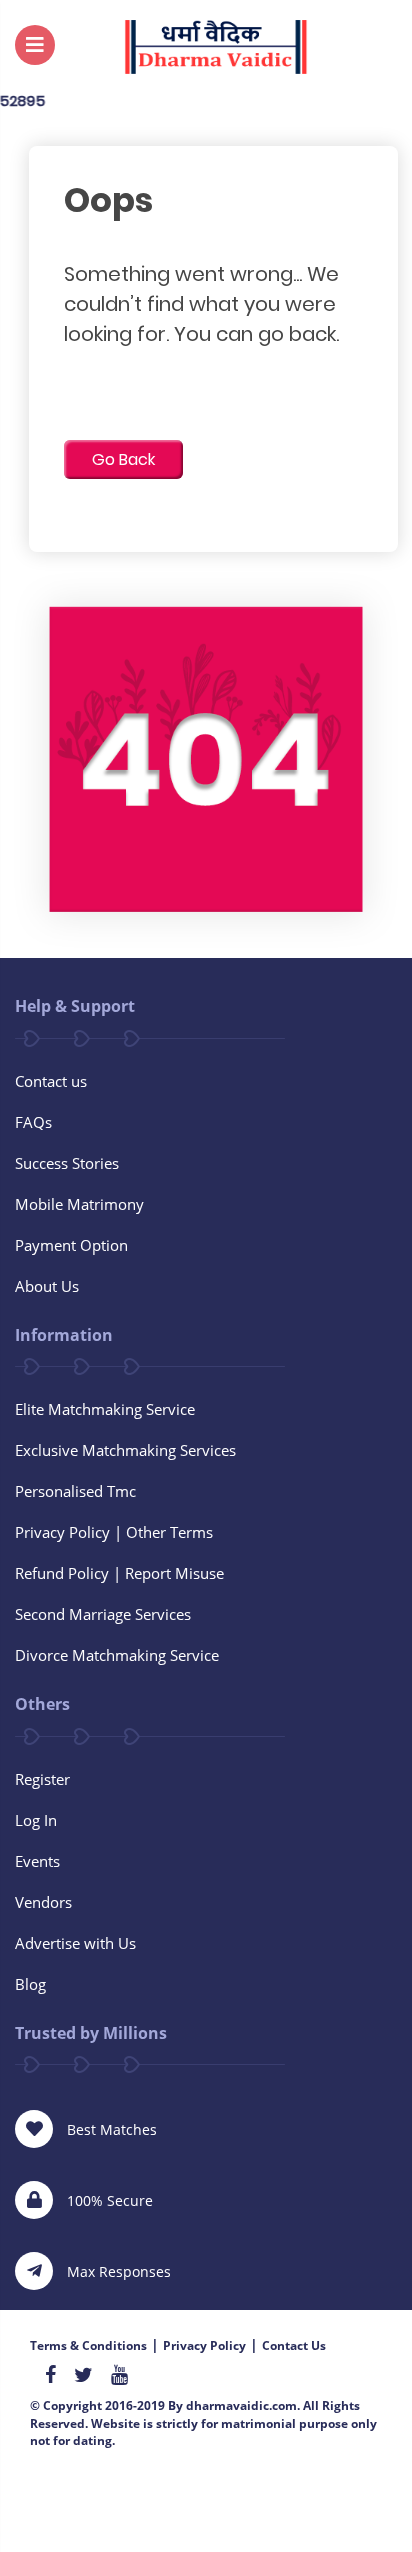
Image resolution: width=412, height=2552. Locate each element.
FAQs (33, 1122)
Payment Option (71, 1245)
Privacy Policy (204, 2345)
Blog (30, 1984)
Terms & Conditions (88, 2345)
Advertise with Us (75, 1943)
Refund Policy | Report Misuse (119, 1573)
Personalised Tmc (75, 1491)
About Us (47, 1286)
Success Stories (67, 1163)
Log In (36, 1820)
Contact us (51, 1081)
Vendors (43, 1902)
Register (42, 1779)
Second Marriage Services (103, 1614)
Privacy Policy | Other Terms (114, 1532)
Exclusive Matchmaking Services (125, 1450)
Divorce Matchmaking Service (117, 1655)
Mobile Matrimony (79, 1204)
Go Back (123, 459)
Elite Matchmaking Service (105, 1409)
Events (37, 1861)
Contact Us (294, 2345)
